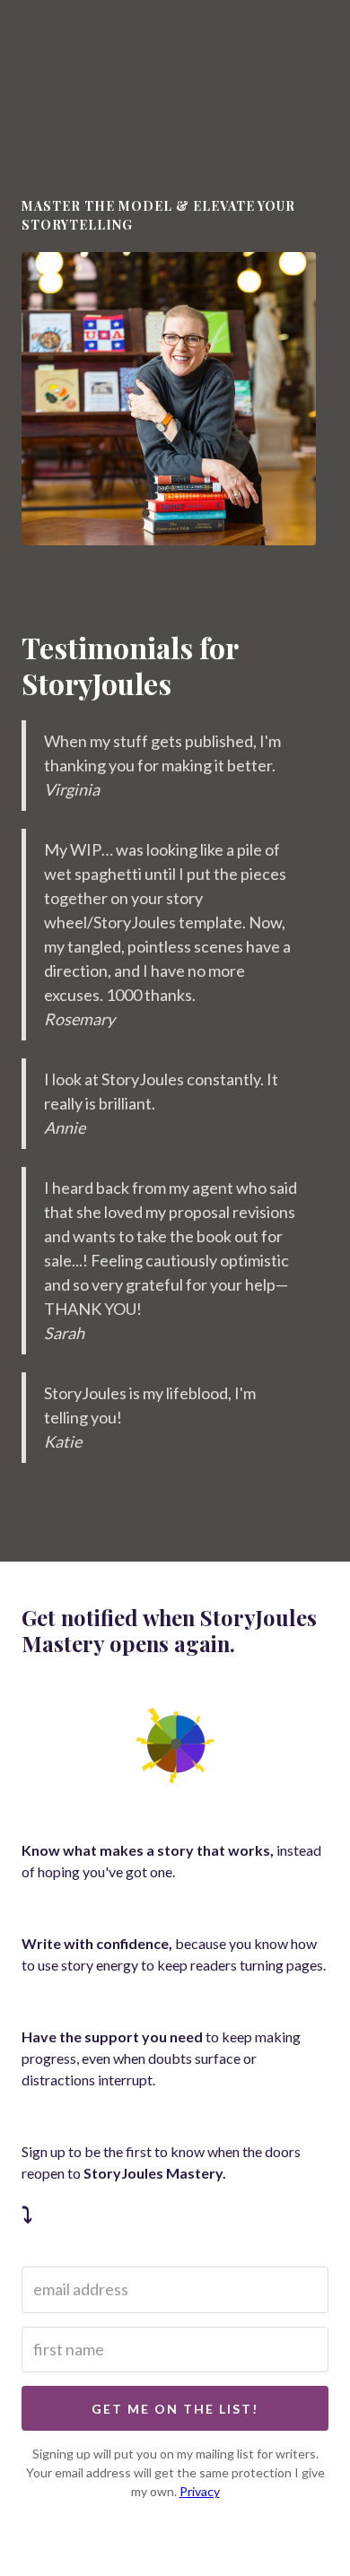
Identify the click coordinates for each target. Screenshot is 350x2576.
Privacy (200, 2491)
